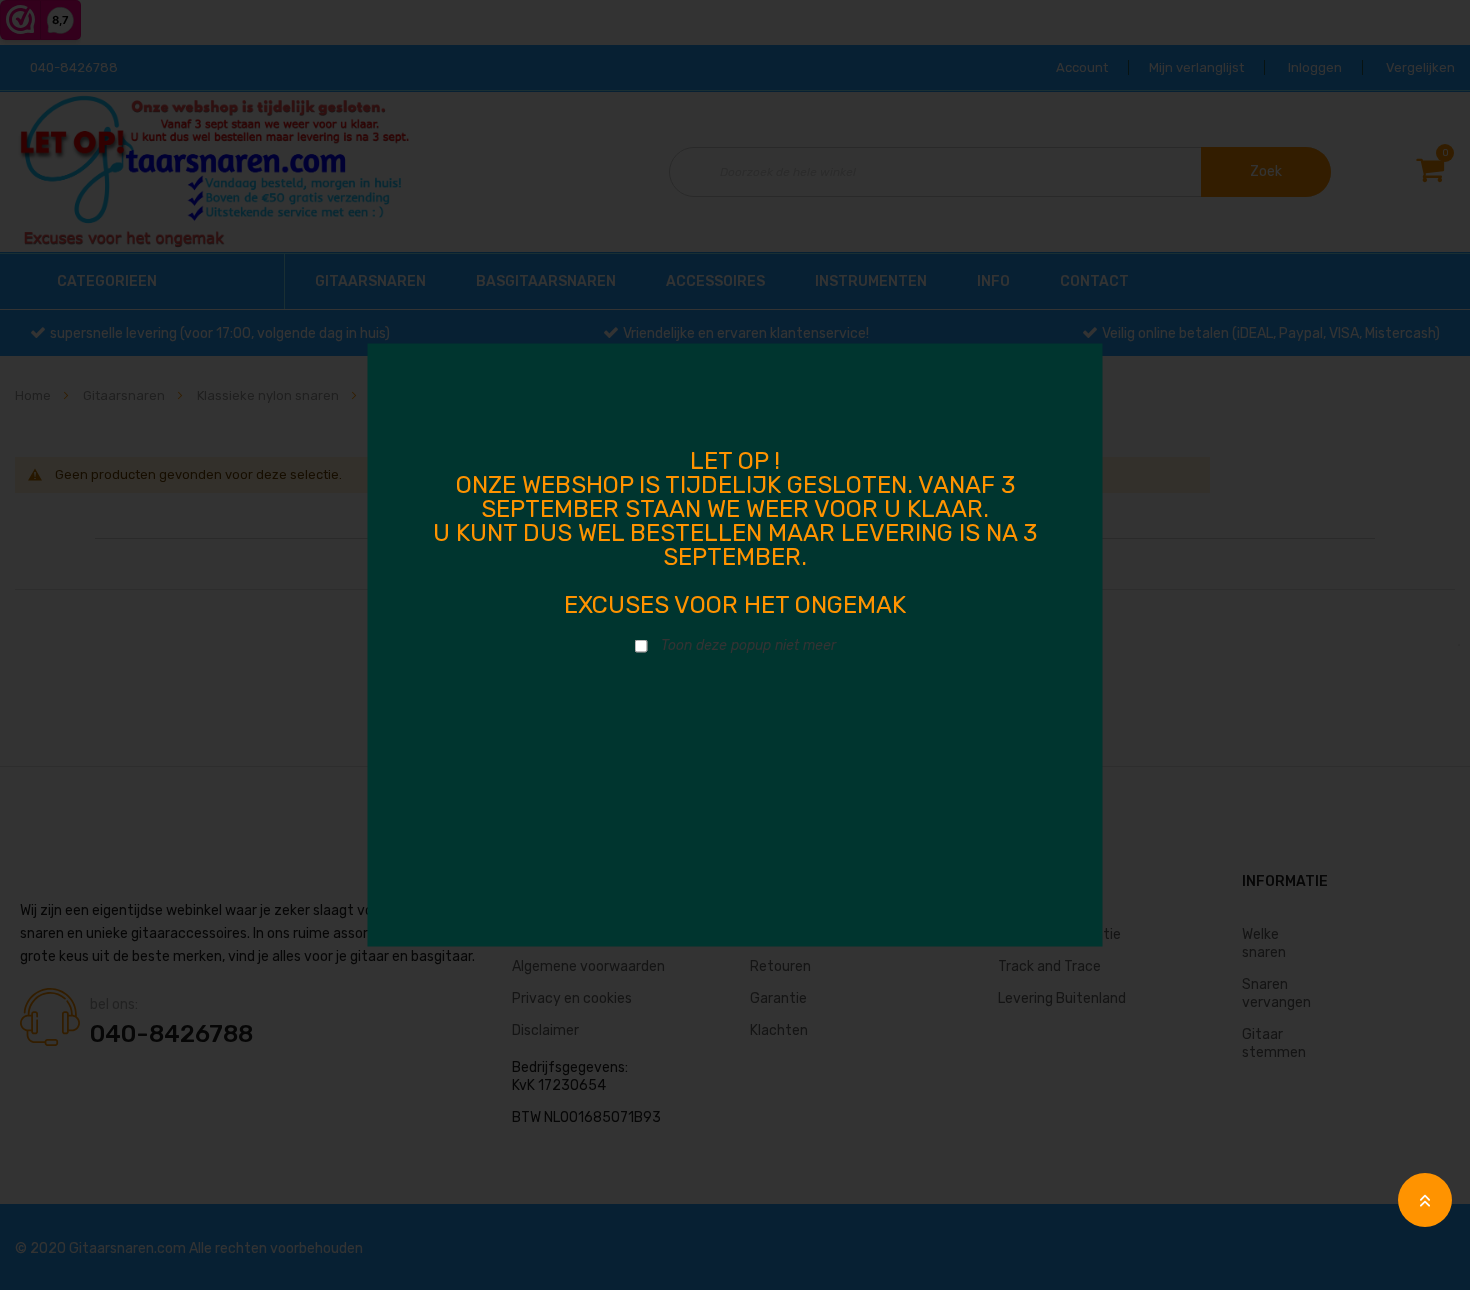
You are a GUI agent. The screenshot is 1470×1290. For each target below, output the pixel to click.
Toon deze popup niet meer (748, 645)
